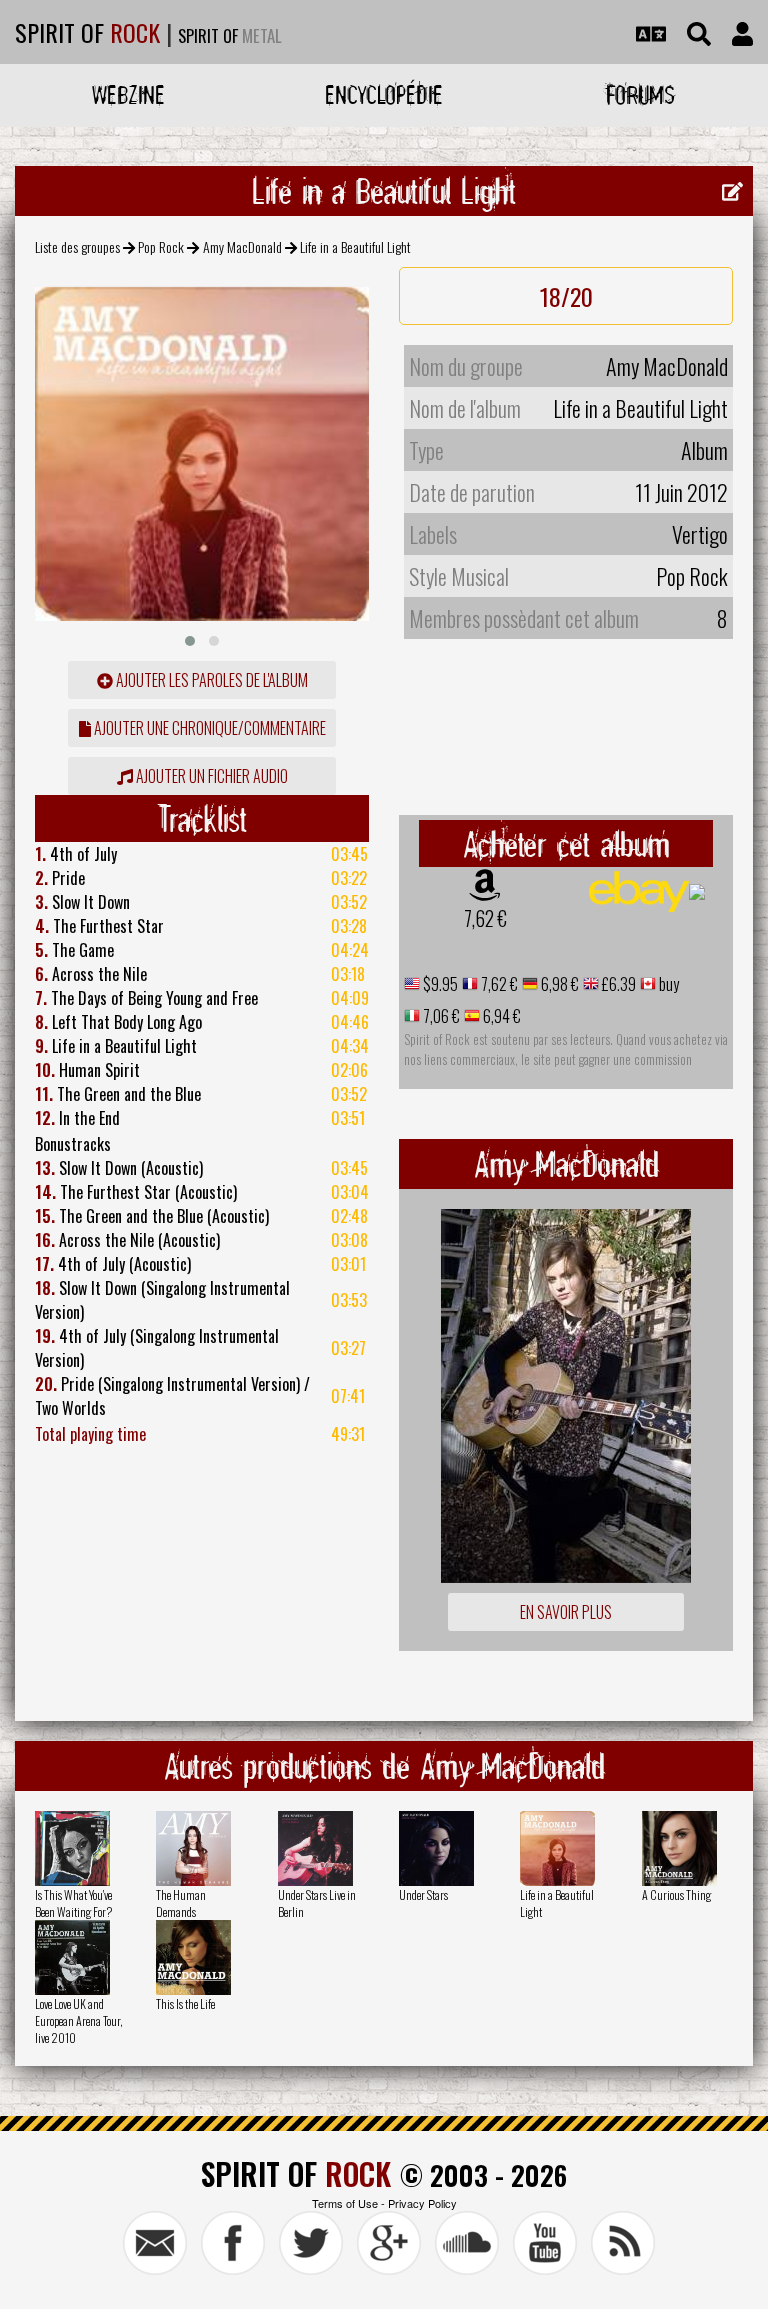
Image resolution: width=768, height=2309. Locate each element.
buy (667, 984)
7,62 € (485, 918)
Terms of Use (345, 2203)
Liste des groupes (77, 246)
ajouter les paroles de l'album (210, 680)
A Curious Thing (676, 1894)
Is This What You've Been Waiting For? (73, 1903)
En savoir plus (566, 1612)
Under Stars (423, 1894)
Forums (640, 94)
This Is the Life (185, 2003)
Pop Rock (161, 246)
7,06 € (440, 1016)
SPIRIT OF (87, 32)
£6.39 (617, 984)
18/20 (566, 296)
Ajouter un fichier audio (210, 776)
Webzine (128, 94)
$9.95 (439, 984)
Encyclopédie (384, 94)
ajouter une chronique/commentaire (208, 728)
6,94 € (500, 1016)
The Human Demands (181, 1903)
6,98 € (558, 984)
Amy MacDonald (242, 246)
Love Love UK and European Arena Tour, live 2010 (79, 2020)
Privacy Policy (422, 2203)
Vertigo (700, 534)
